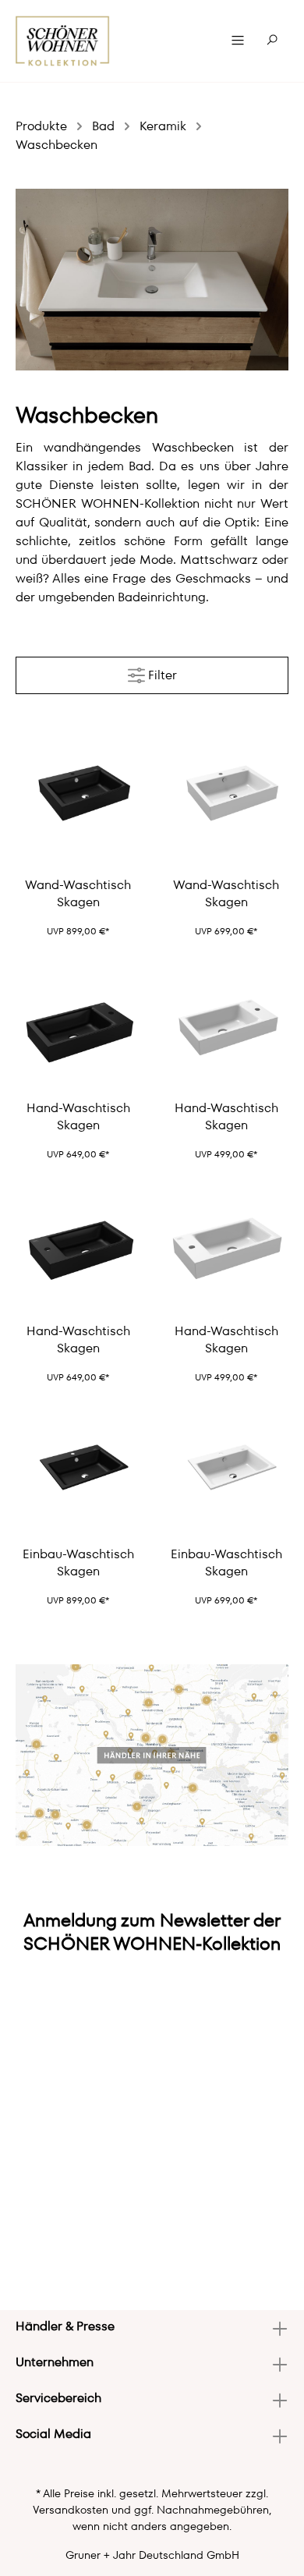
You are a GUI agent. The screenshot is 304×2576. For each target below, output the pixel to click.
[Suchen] (272, 41)
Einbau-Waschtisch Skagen (78, 1563)
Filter (161, 675)
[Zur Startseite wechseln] (63, 41)
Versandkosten (71, 2510)
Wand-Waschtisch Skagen (78, 894)
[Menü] (238, 41)
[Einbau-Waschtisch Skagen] (78, 1472)
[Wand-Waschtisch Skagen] (78, 803)
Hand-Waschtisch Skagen (78, 1117)
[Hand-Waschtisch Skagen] (78, 1026)
